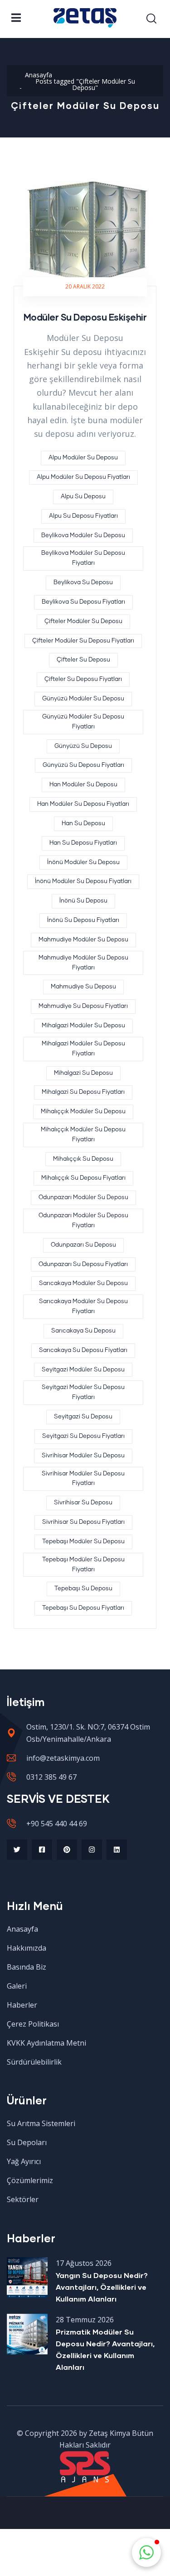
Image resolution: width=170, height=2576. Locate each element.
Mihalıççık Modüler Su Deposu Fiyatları (83, 1135)
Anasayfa (39, 75)
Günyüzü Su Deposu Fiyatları (83, 765)
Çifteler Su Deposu (83, 660)
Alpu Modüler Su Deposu (83, 458)
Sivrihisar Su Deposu (83, 1503)
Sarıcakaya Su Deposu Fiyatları (83, 1350)
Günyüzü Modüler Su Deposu (83, 699)
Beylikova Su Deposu (83, 583)
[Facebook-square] (42, 1850)
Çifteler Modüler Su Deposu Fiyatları (83, 641)
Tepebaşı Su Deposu (83, 1589)
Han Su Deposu (83, 824)
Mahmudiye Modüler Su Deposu (83, 940)
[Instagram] (92, 1850)
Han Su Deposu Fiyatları (83, 843)
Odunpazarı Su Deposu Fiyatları (83, 1264)
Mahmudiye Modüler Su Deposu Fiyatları (83, 963)
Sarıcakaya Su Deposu (83, 1331)
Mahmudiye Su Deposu (83, 987)
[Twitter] (17, 1850)
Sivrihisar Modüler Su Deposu (83, 1456)
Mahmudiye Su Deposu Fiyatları (83, 1006)
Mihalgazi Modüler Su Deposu (83, 1026)
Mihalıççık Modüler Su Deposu (83, 1112)
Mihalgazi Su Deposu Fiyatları (83, 1092)
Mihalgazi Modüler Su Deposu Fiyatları (83, 1049)
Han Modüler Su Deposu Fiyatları (83, 804)
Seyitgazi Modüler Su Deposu (83, 1370)
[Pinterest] (67, 1850)
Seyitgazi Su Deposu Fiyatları (83, 1436)
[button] (146, 2552)
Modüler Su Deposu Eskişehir (85, 317)
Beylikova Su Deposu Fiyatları (83, 602)
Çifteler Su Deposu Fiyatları (83, 679)
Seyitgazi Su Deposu (83, 1417)
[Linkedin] (117, 1850)
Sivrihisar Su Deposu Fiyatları (83, 1522)
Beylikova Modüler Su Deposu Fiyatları (83, 558)
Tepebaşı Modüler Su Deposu (83, 1542)
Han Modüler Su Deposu (83, 785)
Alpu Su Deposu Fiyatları (83, 516)
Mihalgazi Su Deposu (83, 1073)
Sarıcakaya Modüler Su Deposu (83, 1283)
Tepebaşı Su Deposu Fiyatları (83, 1608)
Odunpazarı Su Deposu (83, 1245)
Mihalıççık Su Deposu (83, 1159)
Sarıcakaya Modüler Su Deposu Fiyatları (83, 1307)
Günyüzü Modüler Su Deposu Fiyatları (83, 722)
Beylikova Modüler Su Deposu (83, 536)
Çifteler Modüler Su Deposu (83, 622)
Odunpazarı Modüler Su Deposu (83, 1198)
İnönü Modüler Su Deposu (83, 863)
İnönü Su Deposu (83, 901)
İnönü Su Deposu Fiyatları (83, 920)
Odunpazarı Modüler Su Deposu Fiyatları (83, 1221)
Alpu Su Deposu (83, 497)
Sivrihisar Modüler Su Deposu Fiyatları (83, 1479)
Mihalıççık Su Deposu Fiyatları (83, 1178)
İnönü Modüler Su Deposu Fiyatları (83, 882)
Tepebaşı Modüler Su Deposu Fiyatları (83, 1565)
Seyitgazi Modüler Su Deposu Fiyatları (83, 1392)
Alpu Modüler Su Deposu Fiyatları (83, 477)
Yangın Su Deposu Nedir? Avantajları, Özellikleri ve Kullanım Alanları (102, 2287)
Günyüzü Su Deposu (83, 746)
